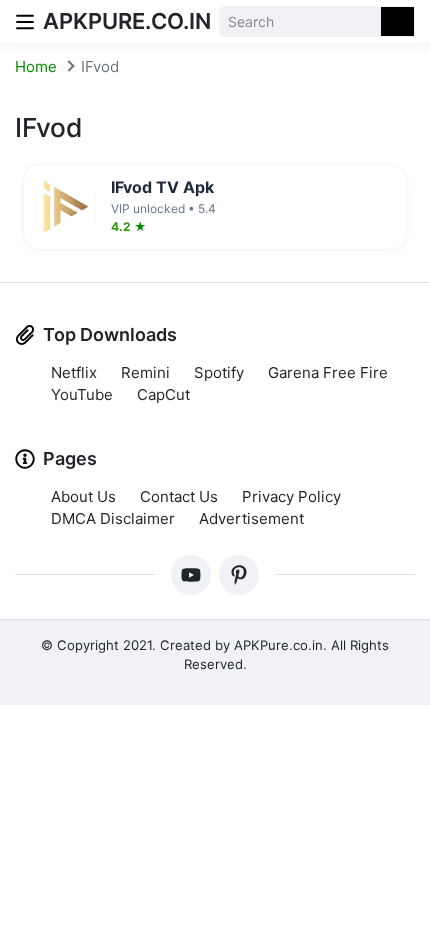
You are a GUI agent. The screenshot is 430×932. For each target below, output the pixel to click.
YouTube (82, 394)
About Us (83, 496)
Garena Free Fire (328, 372)
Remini (145, 372)
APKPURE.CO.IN (127, 21)
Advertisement (251, 518)
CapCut (163, 394)
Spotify (219, 372)
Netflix (74, 372)
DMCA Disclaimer (113, 518)
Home (36, 66)
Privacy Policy (291, 496)
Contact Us (179, 496)
